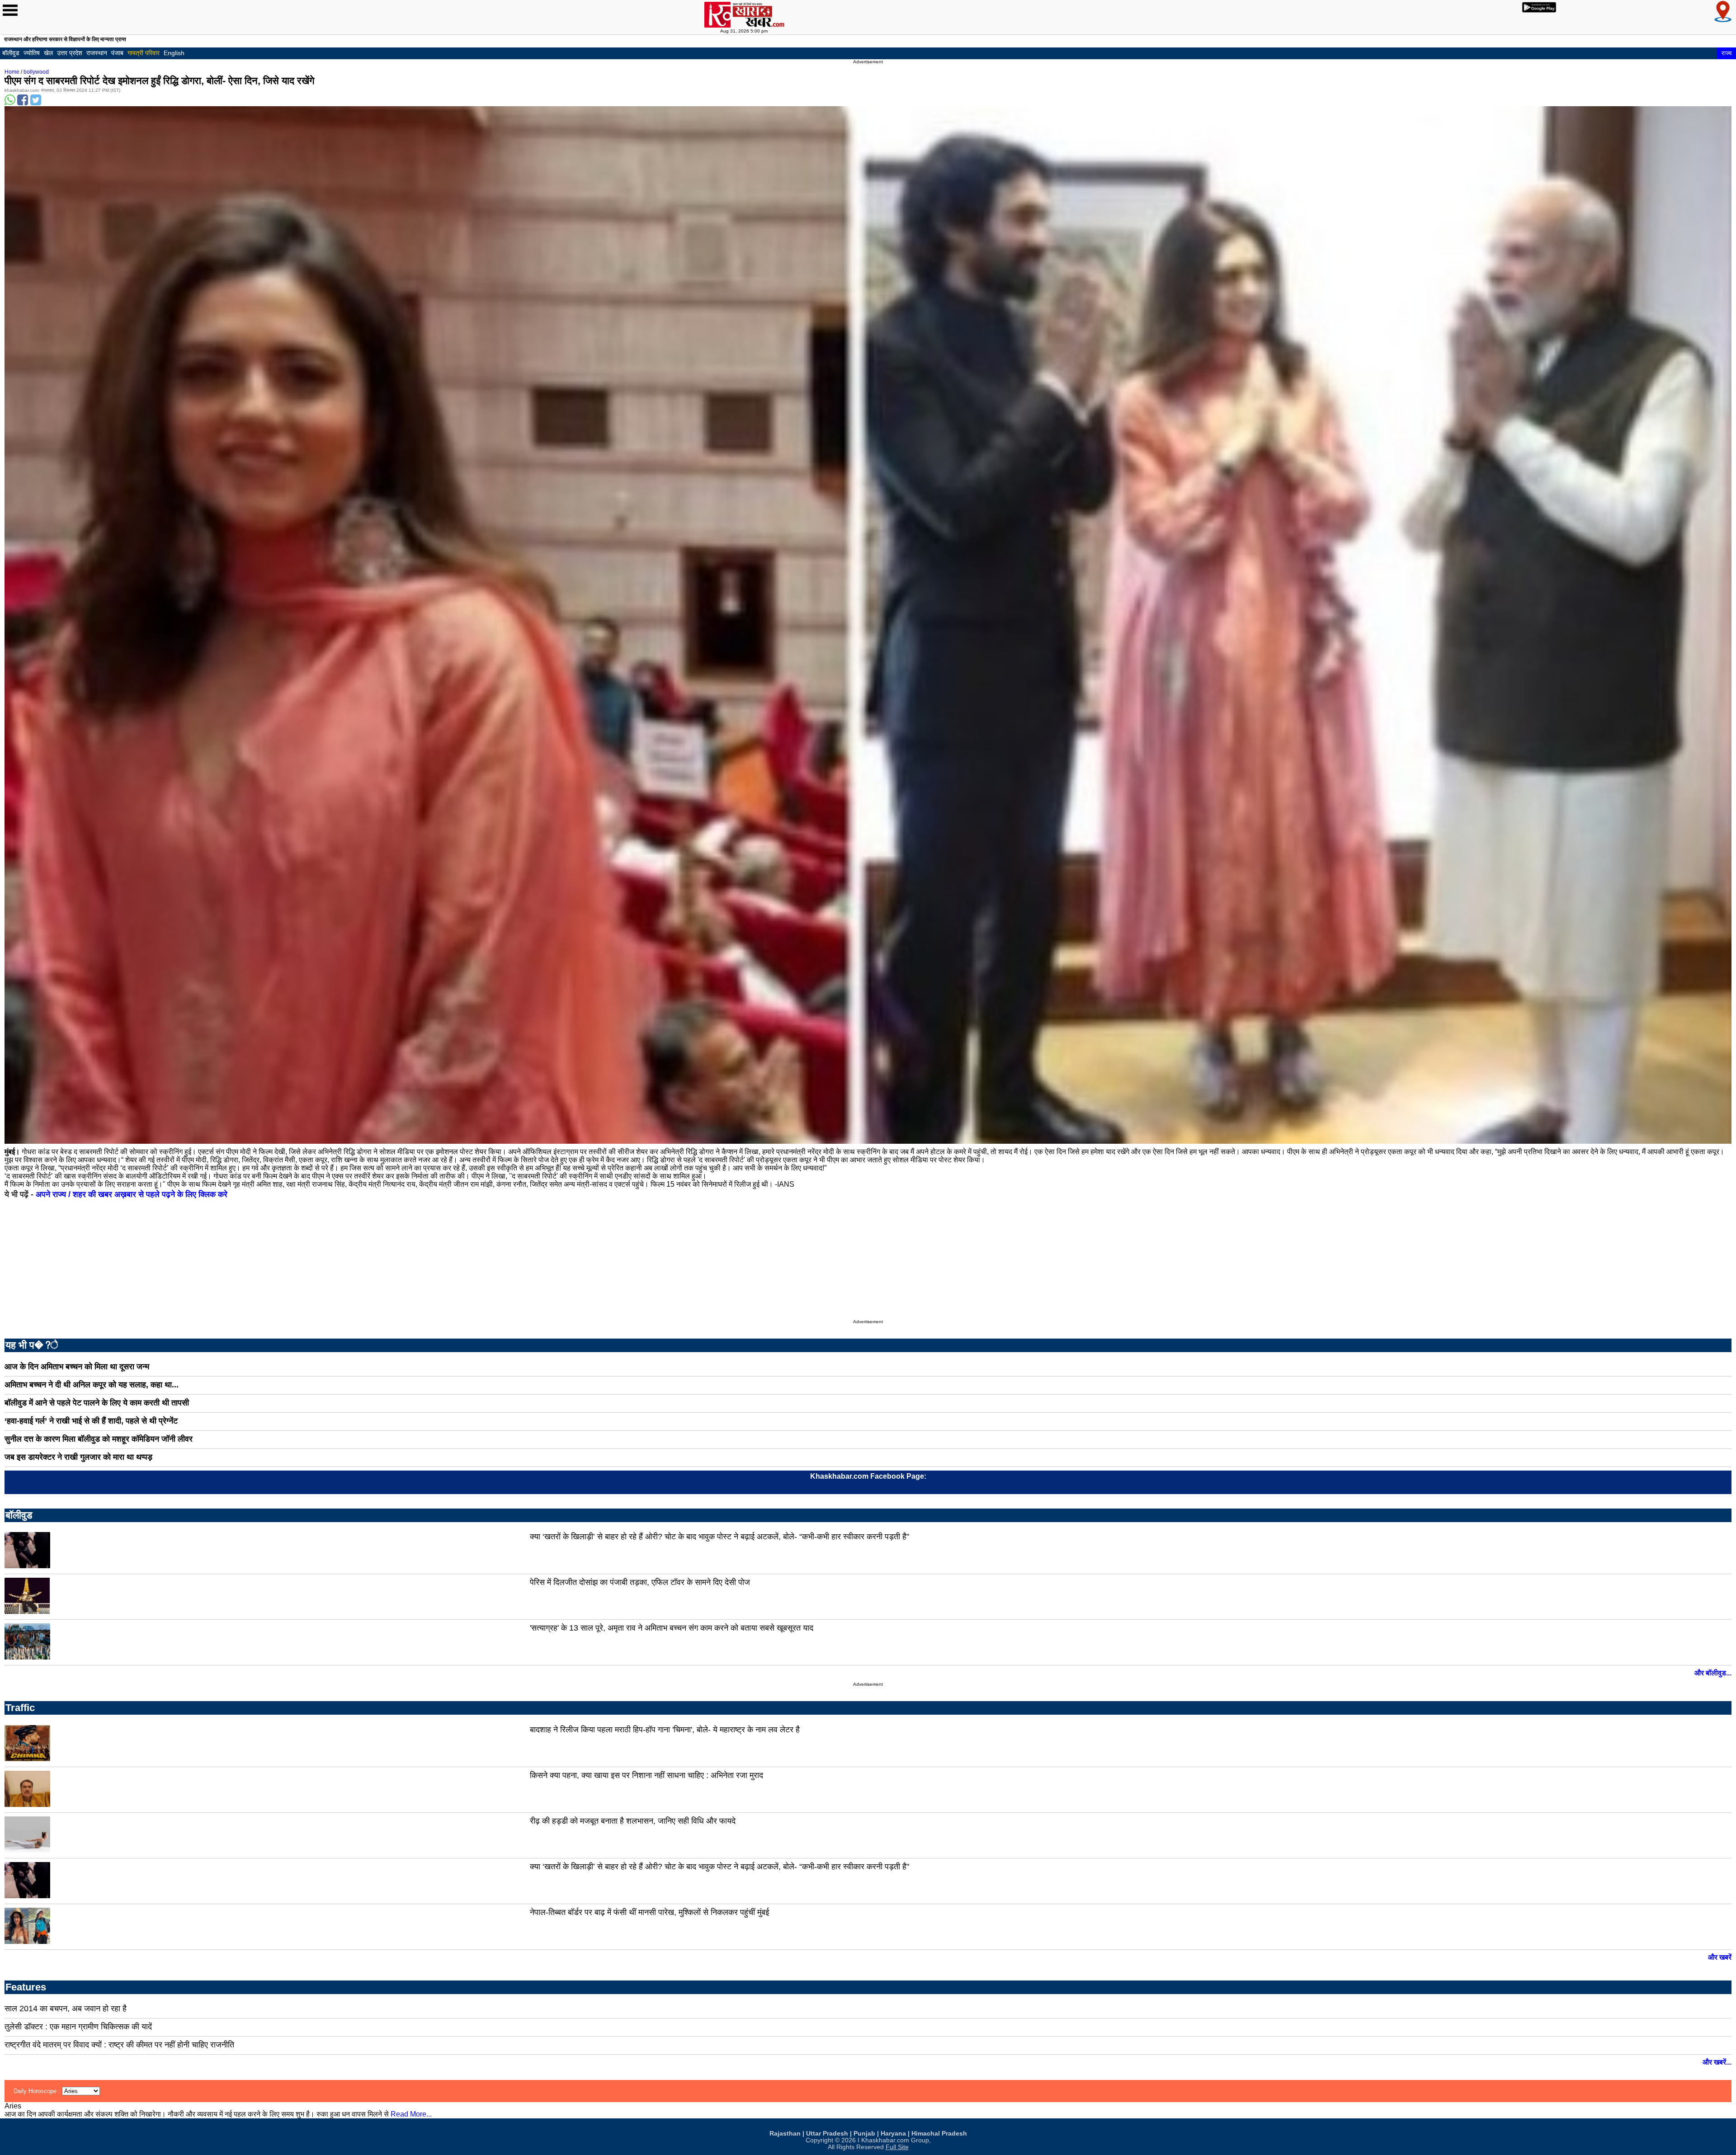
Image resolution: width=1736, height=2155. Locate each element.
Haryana (893, 2134)
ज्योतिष (32, 53)
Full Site (897, 2147)
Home (12, 72)
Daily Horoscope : (38, 2091)
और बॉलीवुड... (1713, 1673)
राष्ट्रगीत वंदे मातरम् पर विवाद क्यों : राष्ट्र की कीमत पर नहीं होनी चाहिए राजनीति (119, 2045)
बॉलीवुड (11, 53)
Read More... (411, 2114)
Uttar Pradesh (827, 2134)
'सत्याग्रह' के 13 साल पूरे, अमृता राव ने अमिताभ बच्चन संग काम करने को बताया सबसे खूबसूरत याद (672, 1628)
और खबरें (1720, 1957)
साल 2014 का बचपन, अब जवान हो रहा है (66, 2009)
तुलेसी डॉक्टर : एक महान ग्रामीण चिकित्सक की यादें (78, 2027)
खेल (48, 53)
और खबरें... (1717, 2062)
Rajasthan (785, 2134)
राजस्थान (97, 53)
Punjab (864, 2134)
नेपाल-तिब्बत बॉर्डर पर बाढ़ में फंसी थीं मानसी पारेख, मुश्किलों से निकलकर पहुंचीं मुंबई (649, 1912)
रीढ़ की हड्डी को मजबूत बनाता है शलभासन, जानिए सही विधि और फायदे (633, 1821)
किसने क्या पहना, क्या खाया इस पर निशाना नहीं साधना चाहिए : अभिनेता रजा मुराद (646, 1775)
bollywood (36, 72)
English (174, 53)
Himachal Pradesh (939, 2134)
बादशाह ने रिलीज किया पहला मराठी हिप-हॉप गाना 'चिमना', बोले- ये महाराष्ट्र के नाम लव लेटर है (665, 1730)
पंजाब (117, 53)
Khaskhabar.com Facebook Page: (868, 1476)
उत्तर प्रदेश (70, 53)
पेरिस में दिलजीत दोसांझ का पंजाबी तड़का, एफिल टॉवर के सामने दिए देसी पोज (640, 1582)
